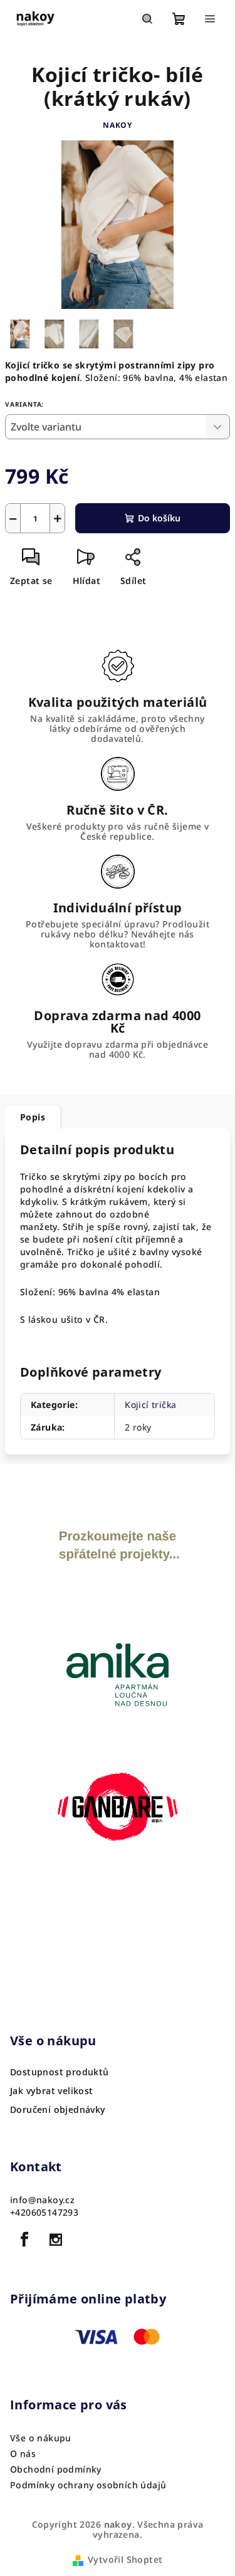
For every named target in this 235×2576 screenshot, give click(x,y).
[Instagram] (56, 2240)
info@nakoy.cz (42, 2200)
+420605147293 (44, 2212)
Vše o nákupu (41, 2438)
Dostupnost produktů (60, 2072)
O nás (23, 2453)
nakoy (118, 125)
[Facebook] (24, 2240)
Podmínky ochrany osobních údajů (88, 2485)
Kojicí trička (150, 1405)
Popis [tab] (33, 1117)
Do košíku (159, 518)
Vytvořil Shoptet (125, 2559)
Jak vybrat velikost (52, 2091)
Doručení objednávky (58, 2110)
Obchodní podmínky (56, 2469)
